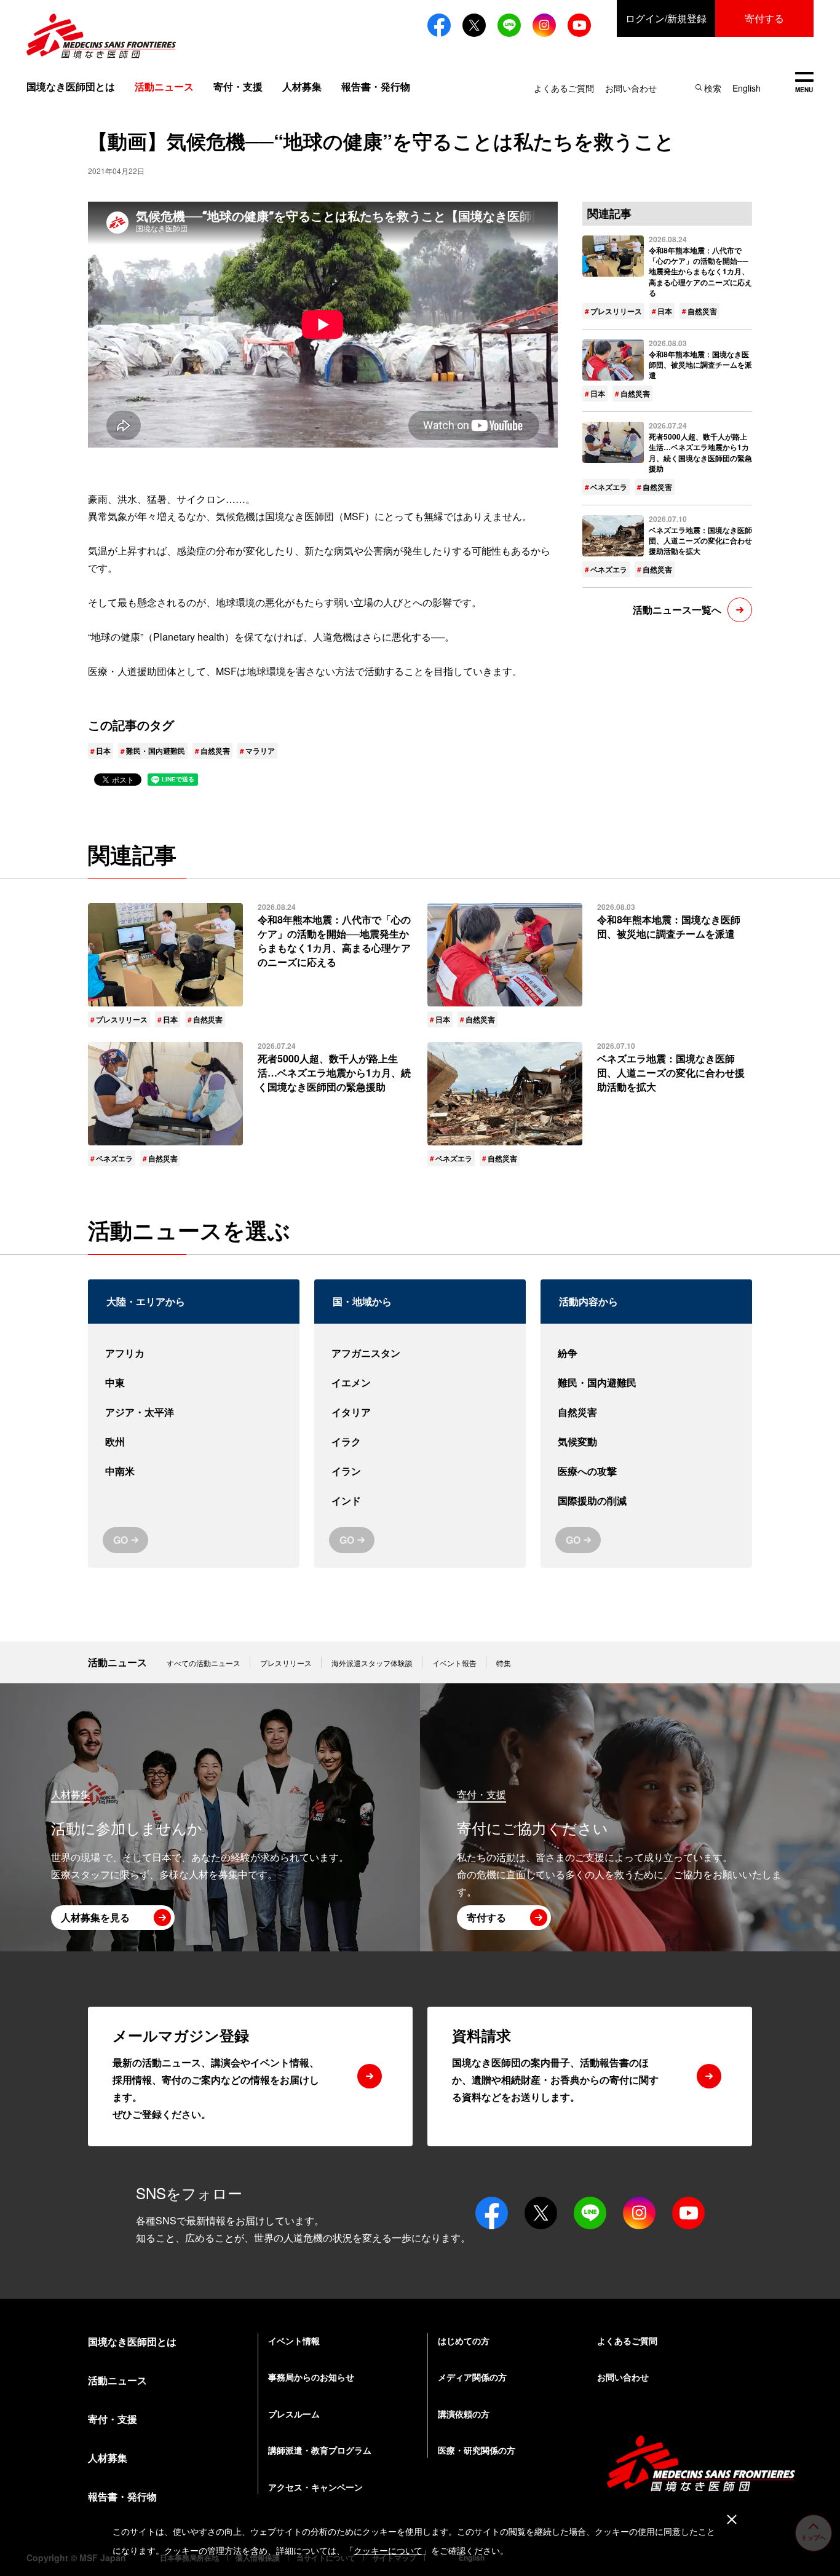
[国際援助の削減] (646, 1501)
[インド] (420, 1501)
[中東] (194, 1383)
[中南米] (194, 1471)
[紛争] (646, 1353)
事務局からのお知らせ (311, 2377)
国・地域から (362, 1301)
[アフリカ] (194, 1353)
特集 (504, 1663)
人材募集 (302, 86)
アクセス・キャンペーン (315, 2487)
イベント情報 (294, 2341)
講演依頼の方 (464, 2414)
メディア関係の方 (472, 2377)
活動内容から (588, 1301)
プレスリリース (616, 311)
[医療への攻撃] (646, 1471)
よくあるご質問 (564, 88)
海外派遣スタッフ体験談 (372, 1663)
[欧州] (194, 1442)
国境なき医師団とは (71, 86)
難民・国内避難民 (156, 751)
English (747, 88)
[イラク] (420, 1442)
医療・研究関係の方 (477, 2450)
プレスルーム (294, 2414)
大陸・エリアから (146, 1301)
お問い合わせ (631, 88)
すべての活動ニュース (204, 1663)
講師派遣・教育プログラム (320, 2450)
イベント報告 (454, 1663)
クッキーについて (388, 2550)
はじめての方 (464, 2341)
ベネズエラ (609, 487)
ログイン (666, 18)
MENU (804, 83)
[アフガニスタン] (420, 1353)
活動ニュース (117, 1662)
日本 (103, 751)
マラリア (260, 751)
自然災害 (215, 751)
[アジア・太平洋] (194, 1412)
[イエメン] (420, 1383)
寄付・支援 (238, 86)
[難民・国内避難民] (646, 1383)
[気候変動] (646, 1442)
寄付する (764, 18)
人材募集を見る (95, 1917)
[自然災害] (646, 1412)
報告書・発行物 (376, 86)
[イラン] (420, 1471)
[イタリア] (420, 1412)
